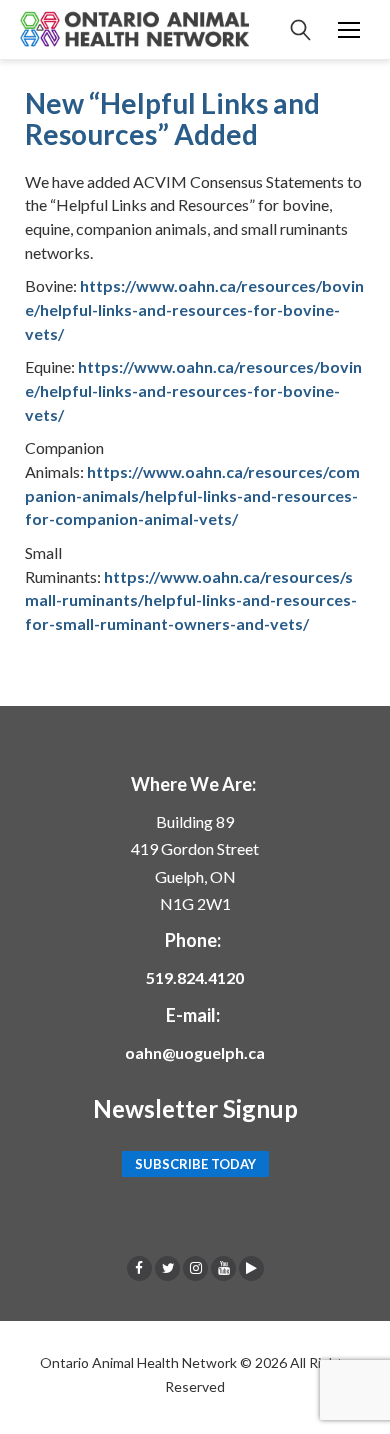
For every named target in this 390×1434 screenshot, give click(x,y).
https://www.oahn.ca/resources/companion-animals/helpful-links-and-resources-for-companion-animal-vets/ (192, 495)
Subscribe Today (195, 1164)
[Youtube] (223, 1268)
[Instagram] (195, 1268)
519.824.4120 (195, 977)
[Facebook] (139, 1268)
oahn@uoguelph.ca (195, 1052)
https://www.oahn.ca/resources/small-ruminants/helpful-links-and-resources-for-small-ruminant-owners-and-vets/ (191, 600)
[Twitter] (167, 1268)
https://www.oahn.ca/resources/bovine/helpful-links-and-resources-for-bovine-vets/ (194, 309)
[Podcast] (251, 1268)
